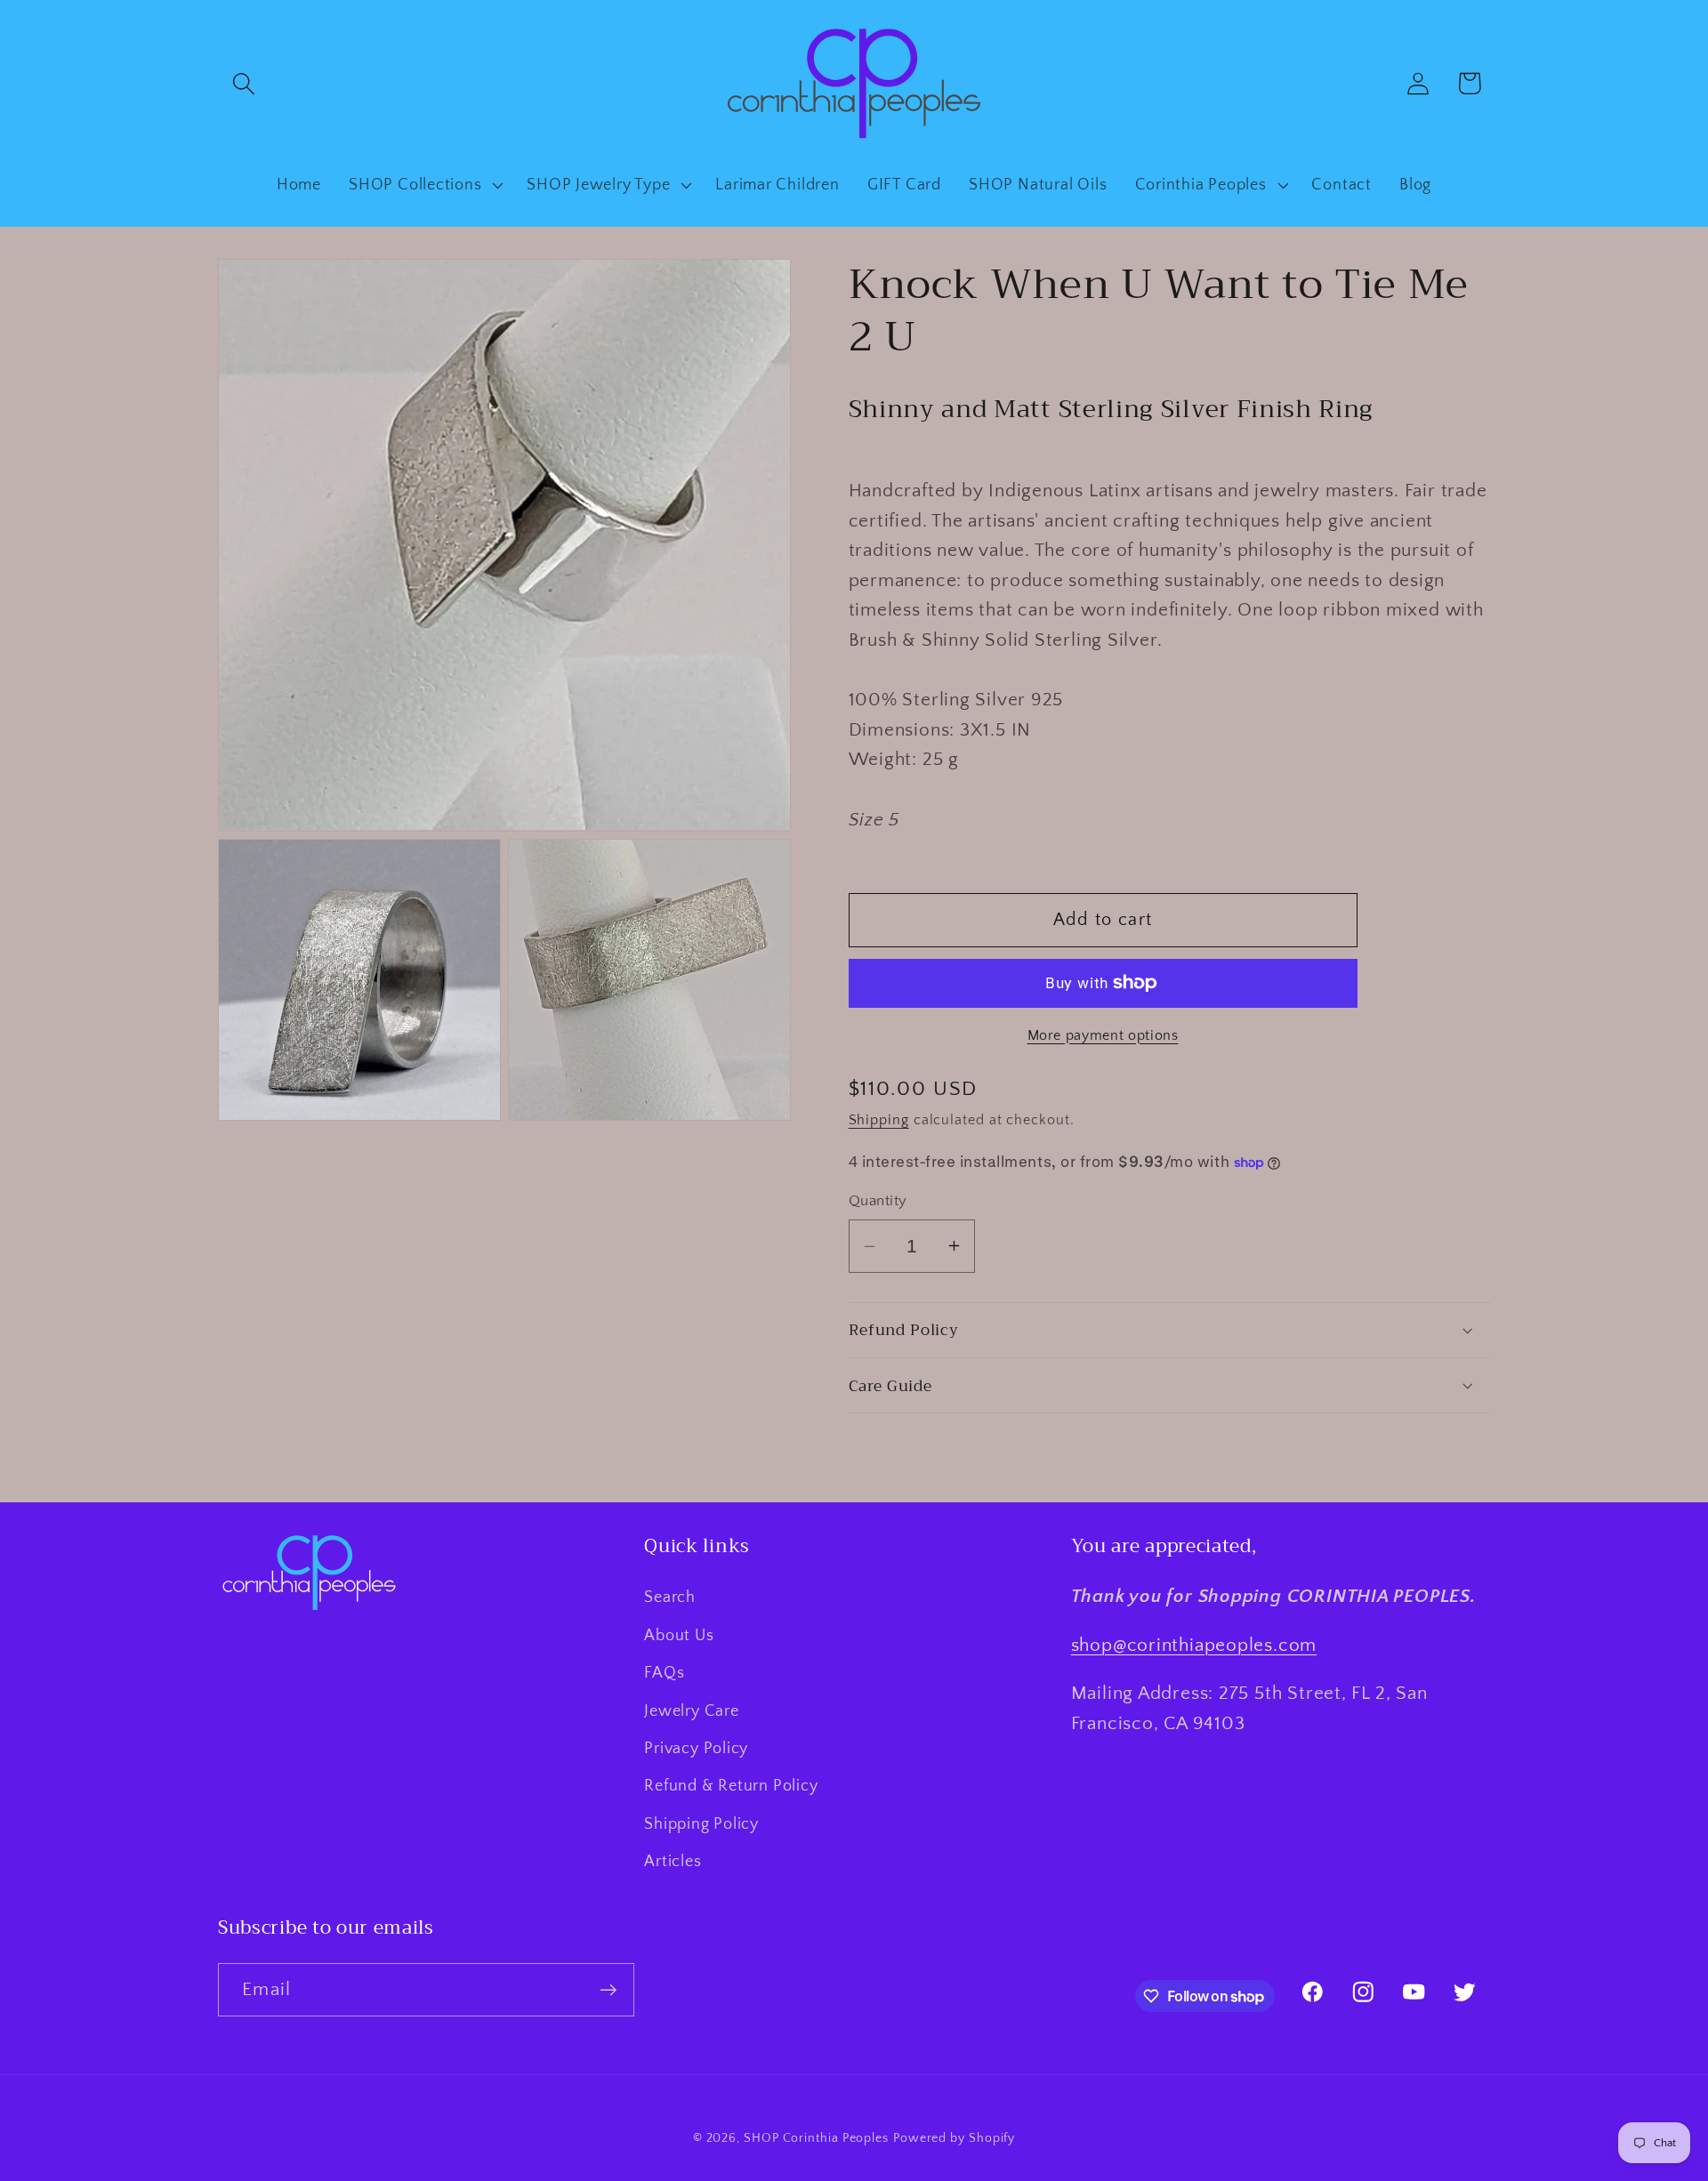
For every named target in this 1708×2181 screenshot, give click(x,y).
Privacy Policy (696, 1749)
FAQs (664, 1673)
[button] (243, 83)
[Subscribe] (608, 1990)
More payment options (1103, 1036)
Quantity (878, 1201)
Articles (673, 1862)
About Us (679, 1636)
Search (670, 1598)
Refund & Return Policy (731, 1786)
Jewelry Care (691, 1711)
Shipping (879, 1120)
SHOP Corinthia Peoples (816, 2138)
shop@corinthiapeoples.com (1194, 1645)
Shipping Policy (701, 1824)
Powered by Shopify (954, 2138)
